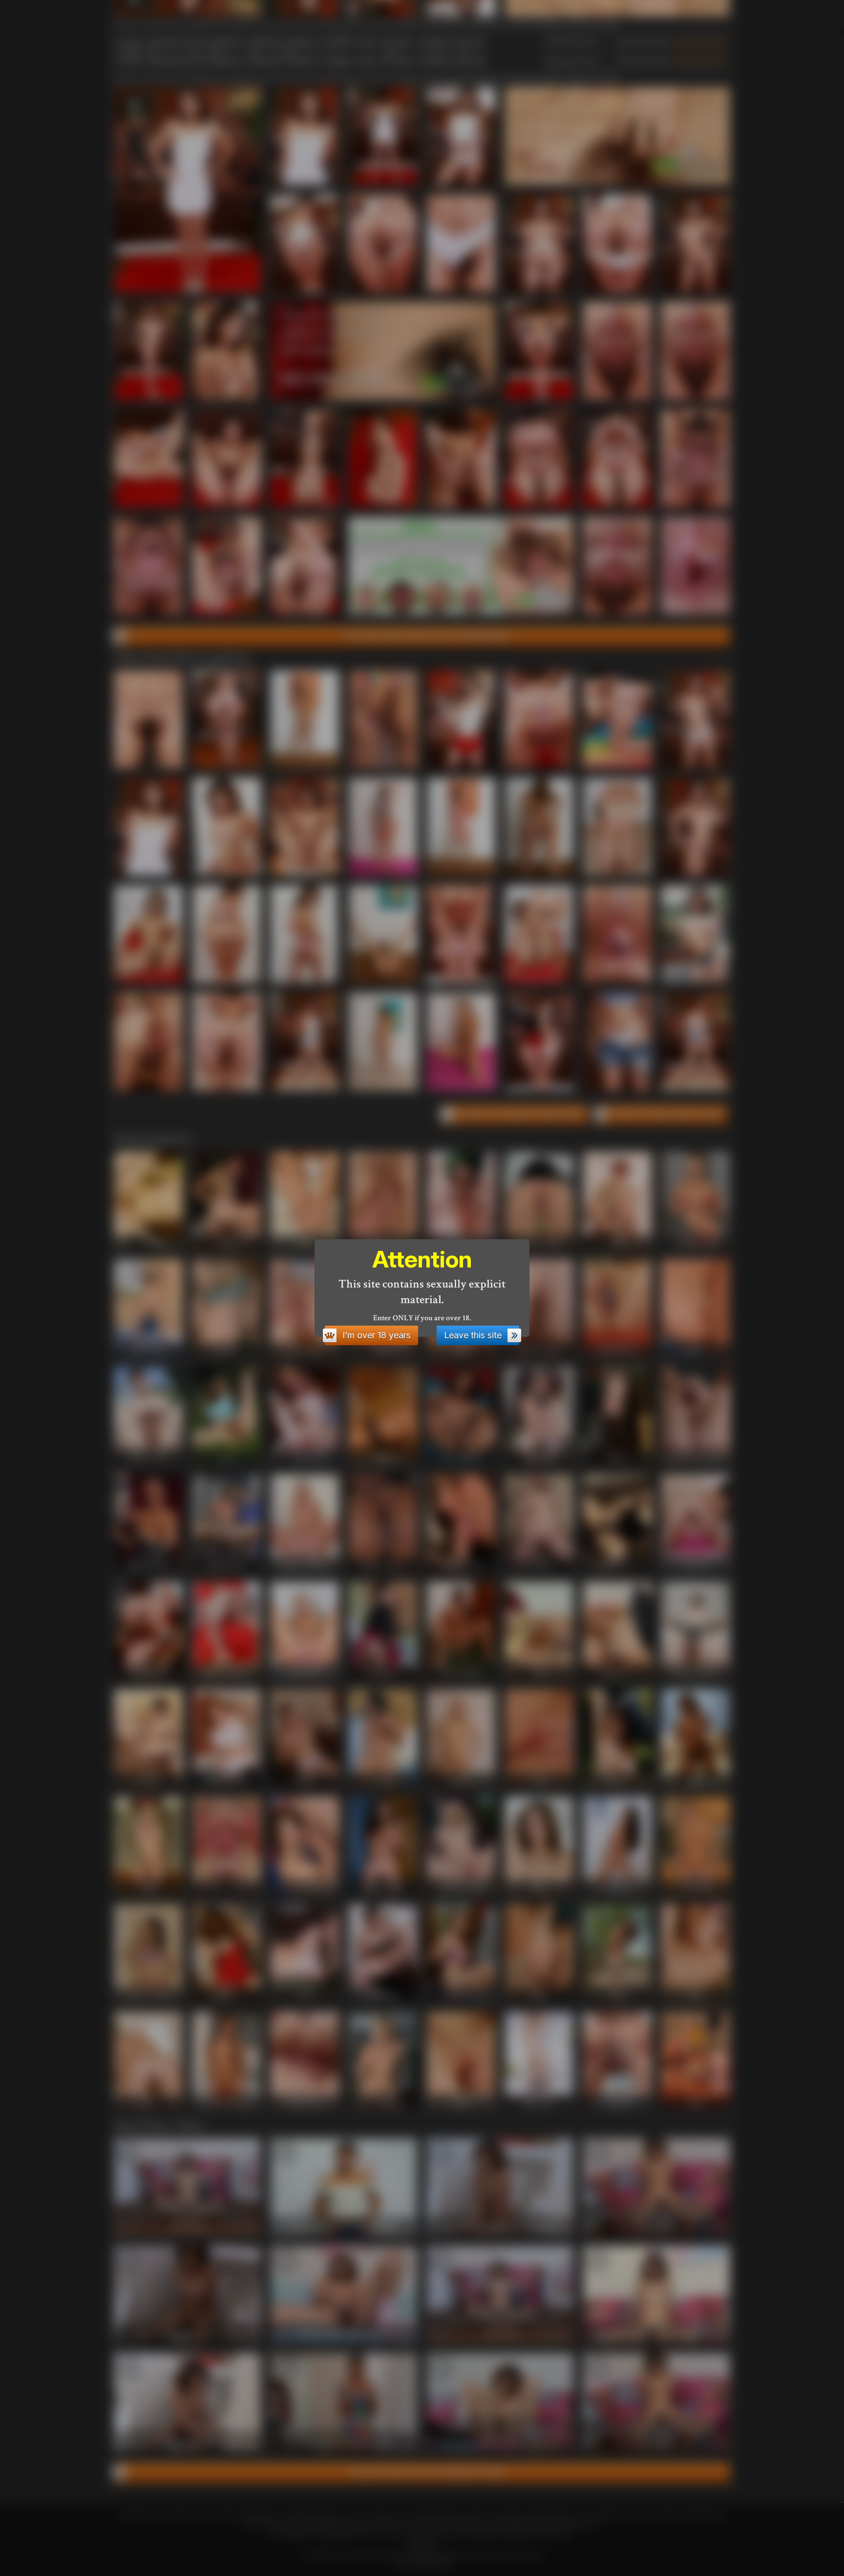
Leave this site (473, 1335)
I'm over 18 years (377, 1335)
